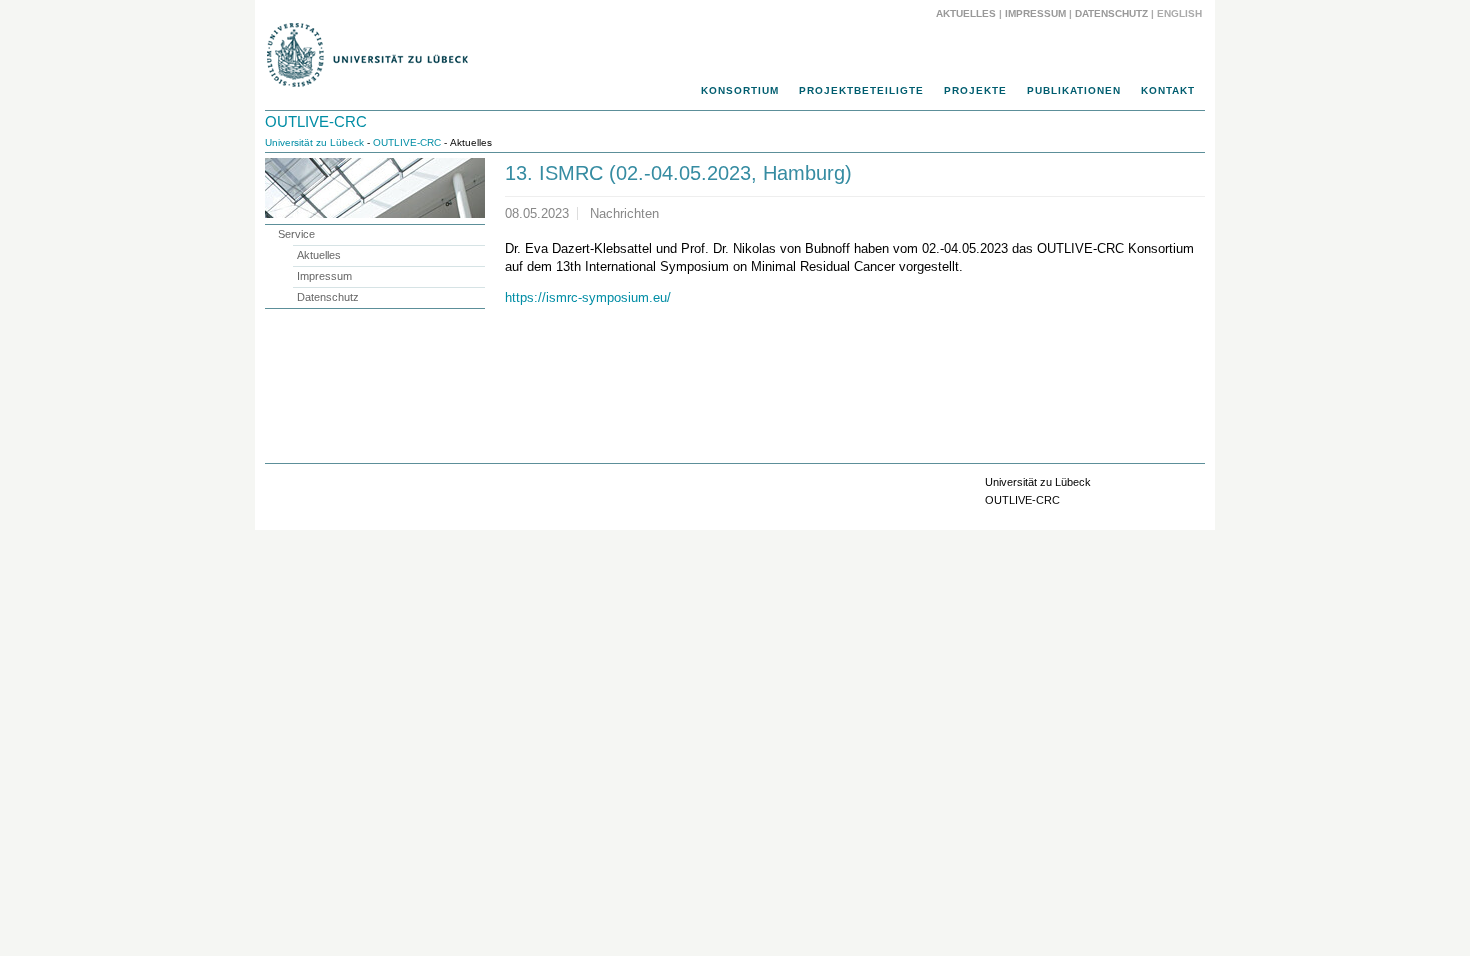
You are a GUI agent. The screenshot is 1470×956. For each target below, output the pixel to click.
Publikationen (1074, 90)
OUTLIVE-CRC (316, 121)
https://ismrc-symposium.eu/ (588, 297)
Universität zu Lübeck (314, 142)
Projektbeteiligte (861, 90)
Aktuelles (966, 13)
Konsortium (740, 90)
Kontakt (1168, 90)
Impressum (1035, 13)
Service (296, 234)
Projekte (975, 90)
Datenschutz (1111, 13)
